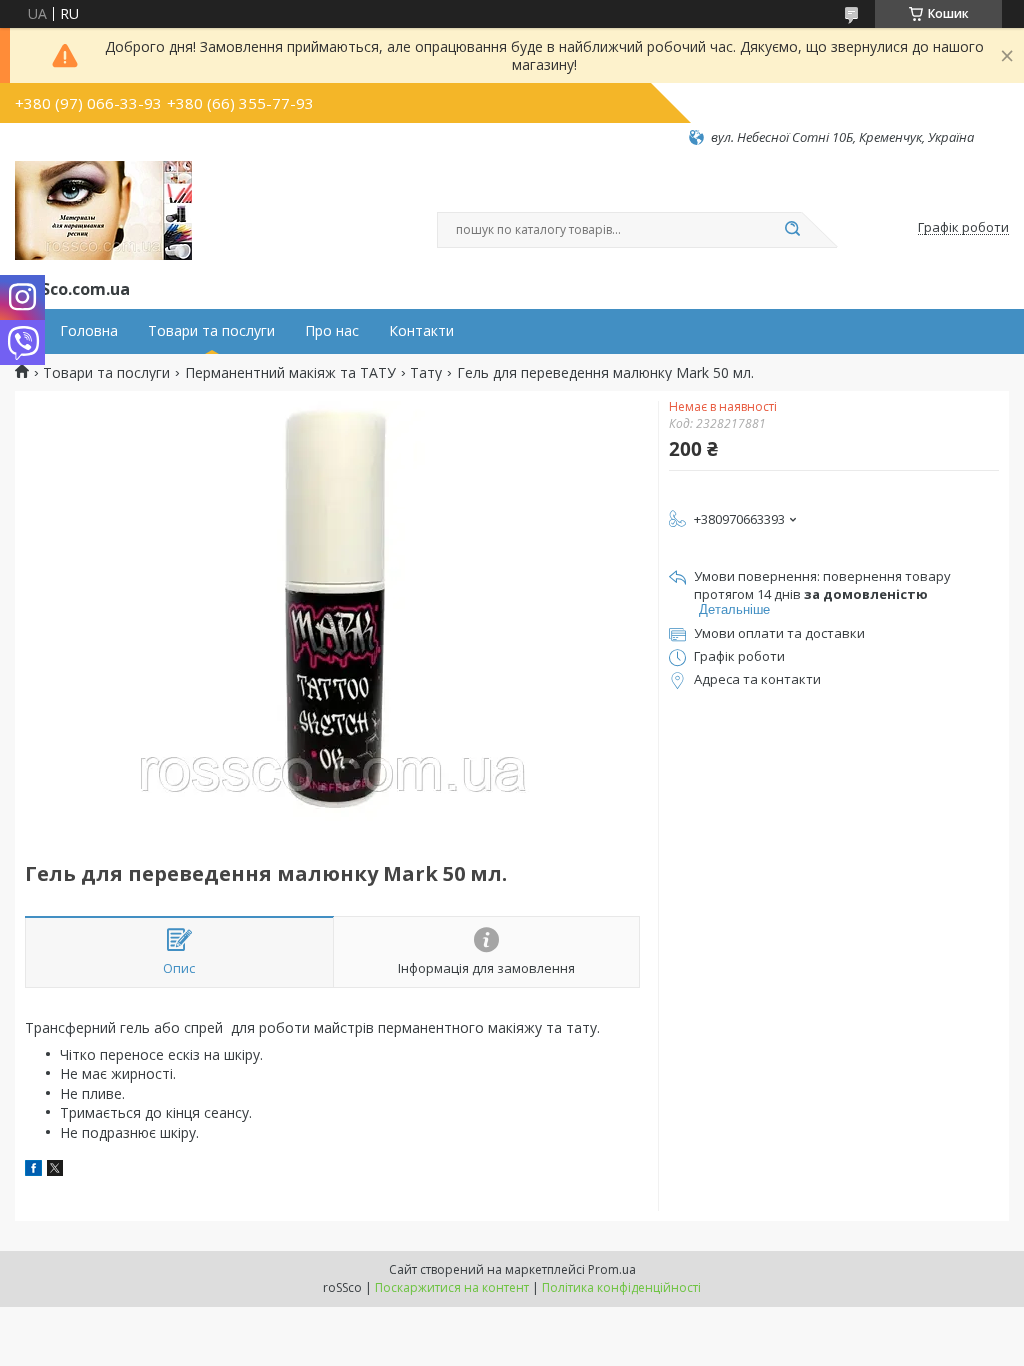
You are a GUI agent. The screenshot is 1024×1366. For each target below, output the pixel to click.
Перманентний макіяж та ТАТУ (290, 373)
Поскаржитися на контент (452, 1287)
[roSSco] (103, 211)
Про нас (332, 331)
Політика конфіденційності (621, 1287)
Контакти (421, 331)
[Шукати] (792, 230)
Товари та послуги (211, 331)
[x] (55, 1170)
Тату (426, 373)
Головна (89, 331)
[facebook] (33, 1170)
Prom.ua (612, 1269)
